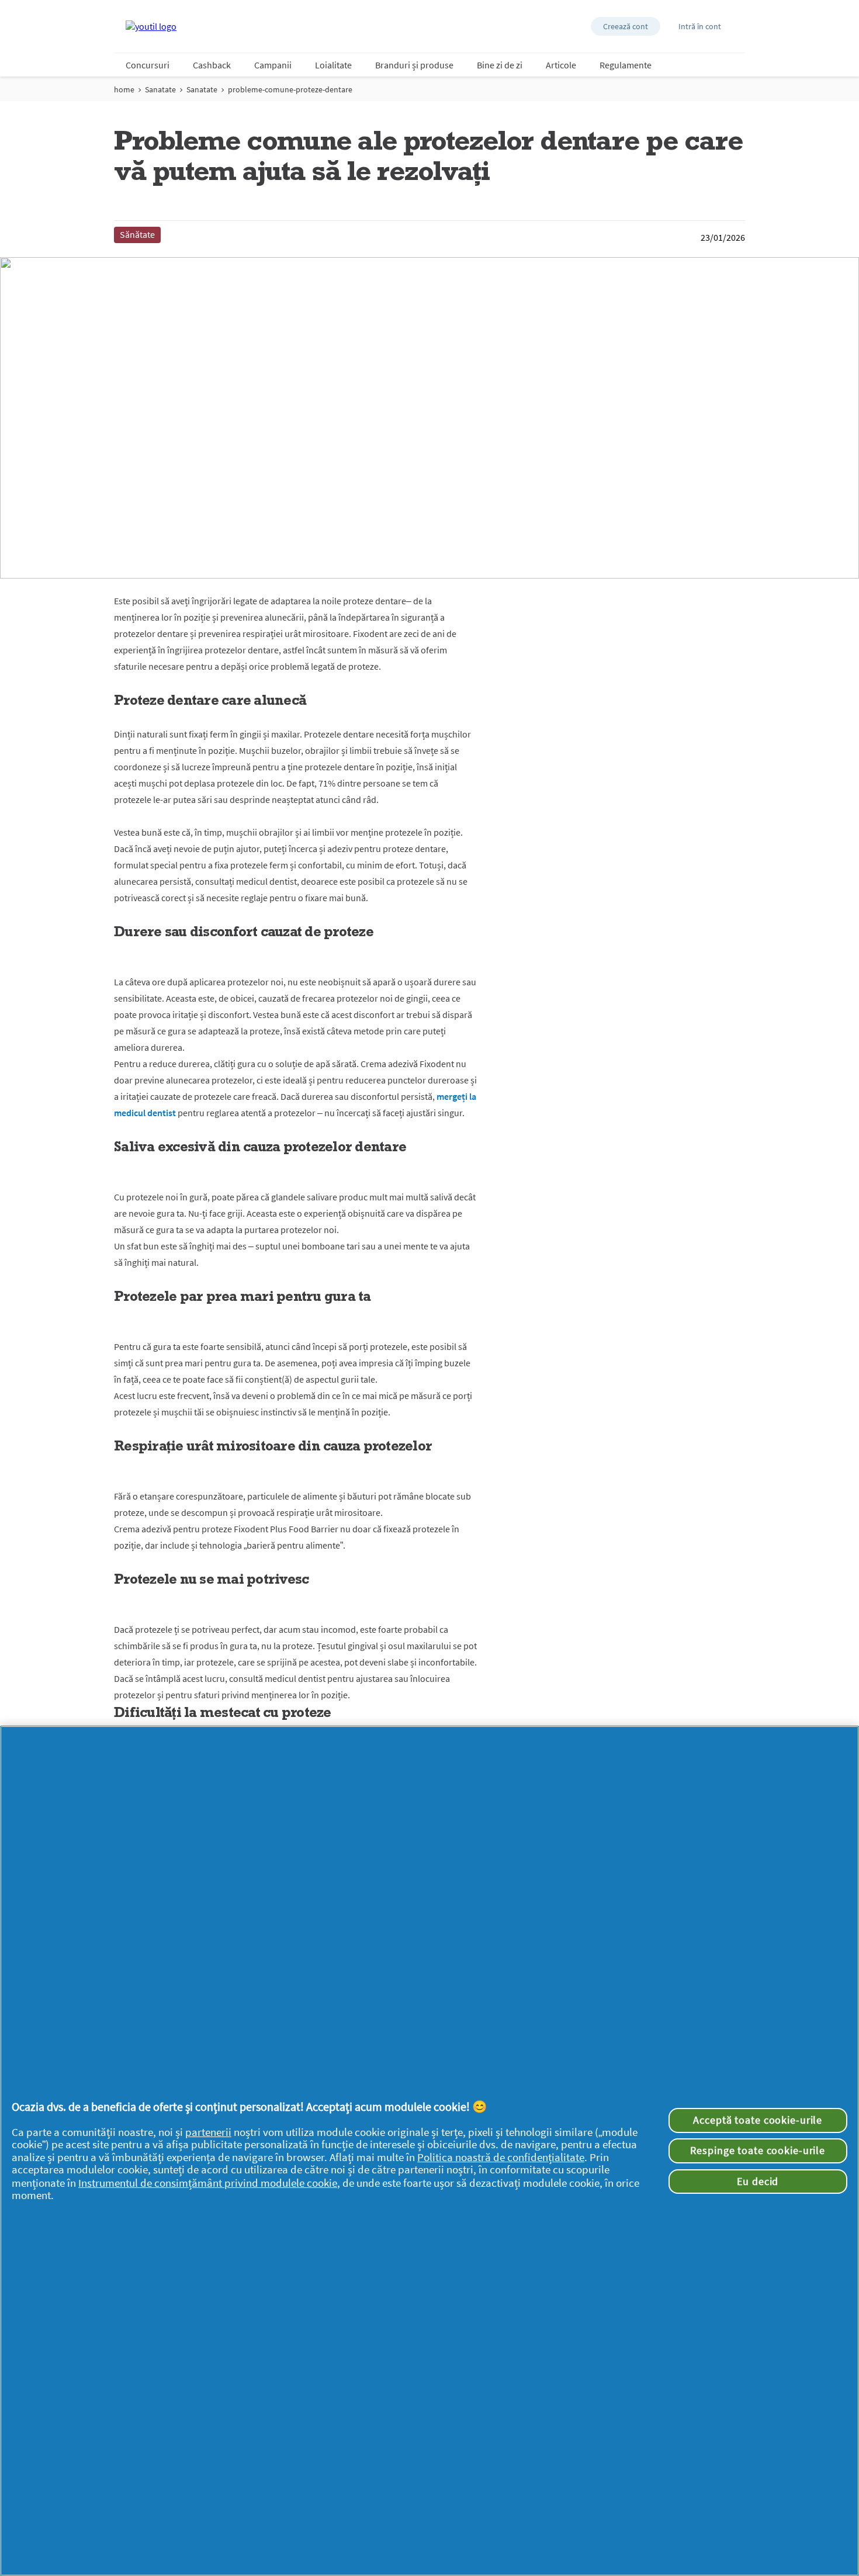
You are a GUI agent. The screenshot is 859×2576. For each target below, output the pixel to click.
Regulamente (626, 65)
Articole (561, 65)
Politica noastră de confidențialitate (501, 2157)
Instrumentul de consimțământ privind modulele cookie (208, 2183)
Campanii (273, 65)
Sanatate (160, 89)
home (124, 89)
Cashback (212, 65)
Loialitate (333, 65)
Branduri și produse (414, 65)
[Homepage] (151, 26)
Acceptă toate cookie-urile (758, 2120)
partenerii (208, 2132)
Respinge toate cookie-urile (758, 2151)
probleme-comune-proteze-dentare (290, 89)
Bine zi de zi (500, 65)
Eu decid (758, 2182)
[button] (626, 26)
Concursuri (148, 65)
